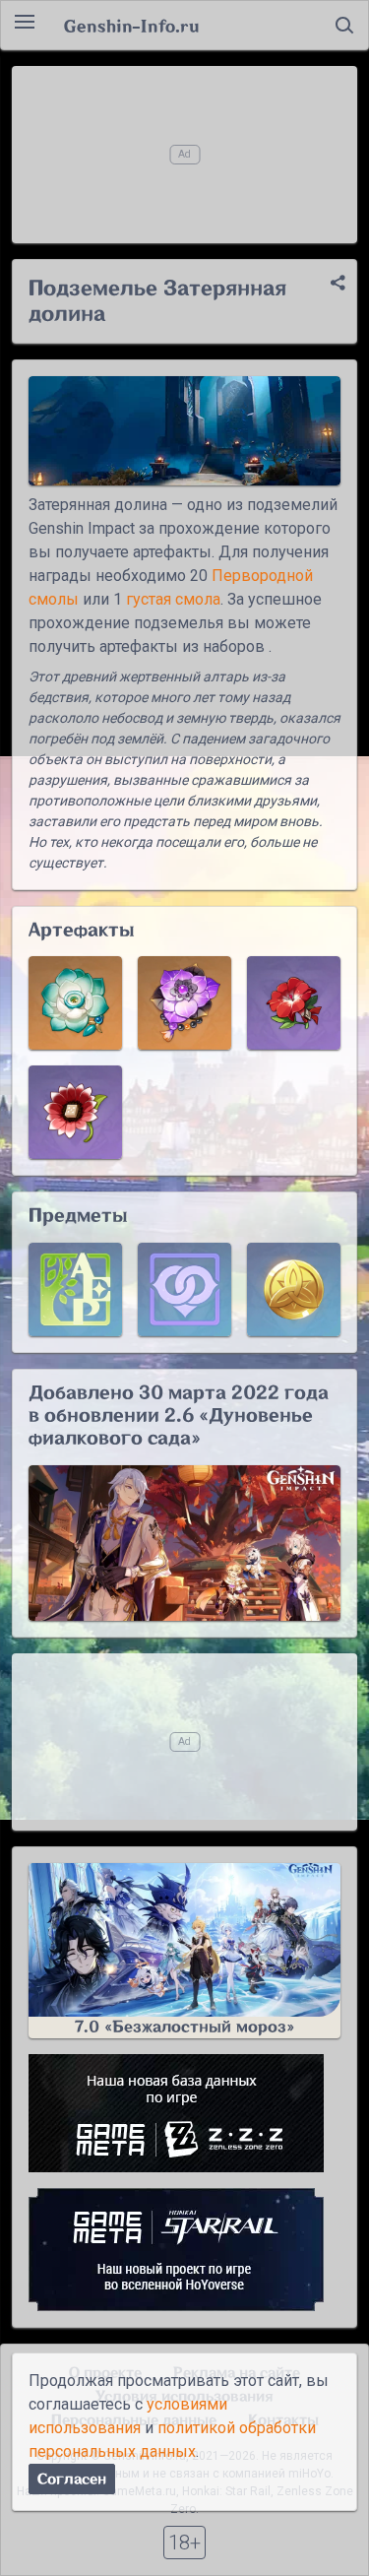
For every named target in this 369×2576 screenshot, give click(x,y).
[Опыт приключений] (75, 1289)
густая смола (173, 599)
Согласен (72, 2479)
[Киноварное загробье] (184, 1003)
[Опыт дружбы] (184, 1289)
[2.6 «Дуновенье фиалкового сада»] (184, 1544)
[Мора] (294, 1289)
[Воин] (294, 1003)
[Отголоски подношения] (75, 1003)
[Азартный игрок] (75, 1112)
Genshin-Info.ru (131, 26)
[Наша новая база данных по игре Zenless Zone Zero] (184, 2113)
